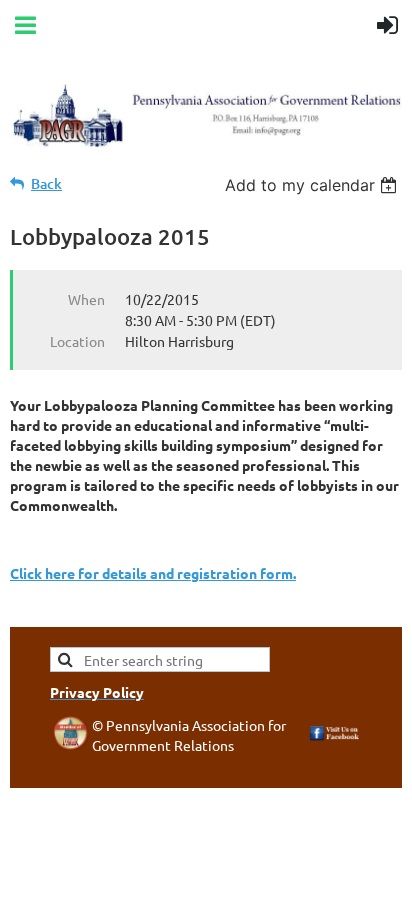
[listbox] (313, 185)
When (86, 299)
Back (46, 183)
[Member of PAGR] (70, 744)
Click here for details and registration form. (153, 573)
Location (77, 341)
